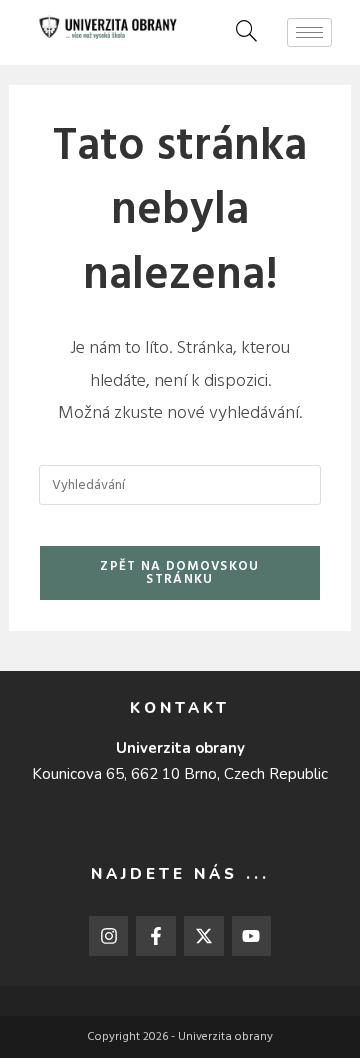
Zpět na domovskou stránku (179, 573)
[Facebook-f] (156, 936)
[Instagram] (109, 936)
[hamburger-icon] (309, 32)
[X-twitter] (204, 936)
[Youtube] (252, 936)
